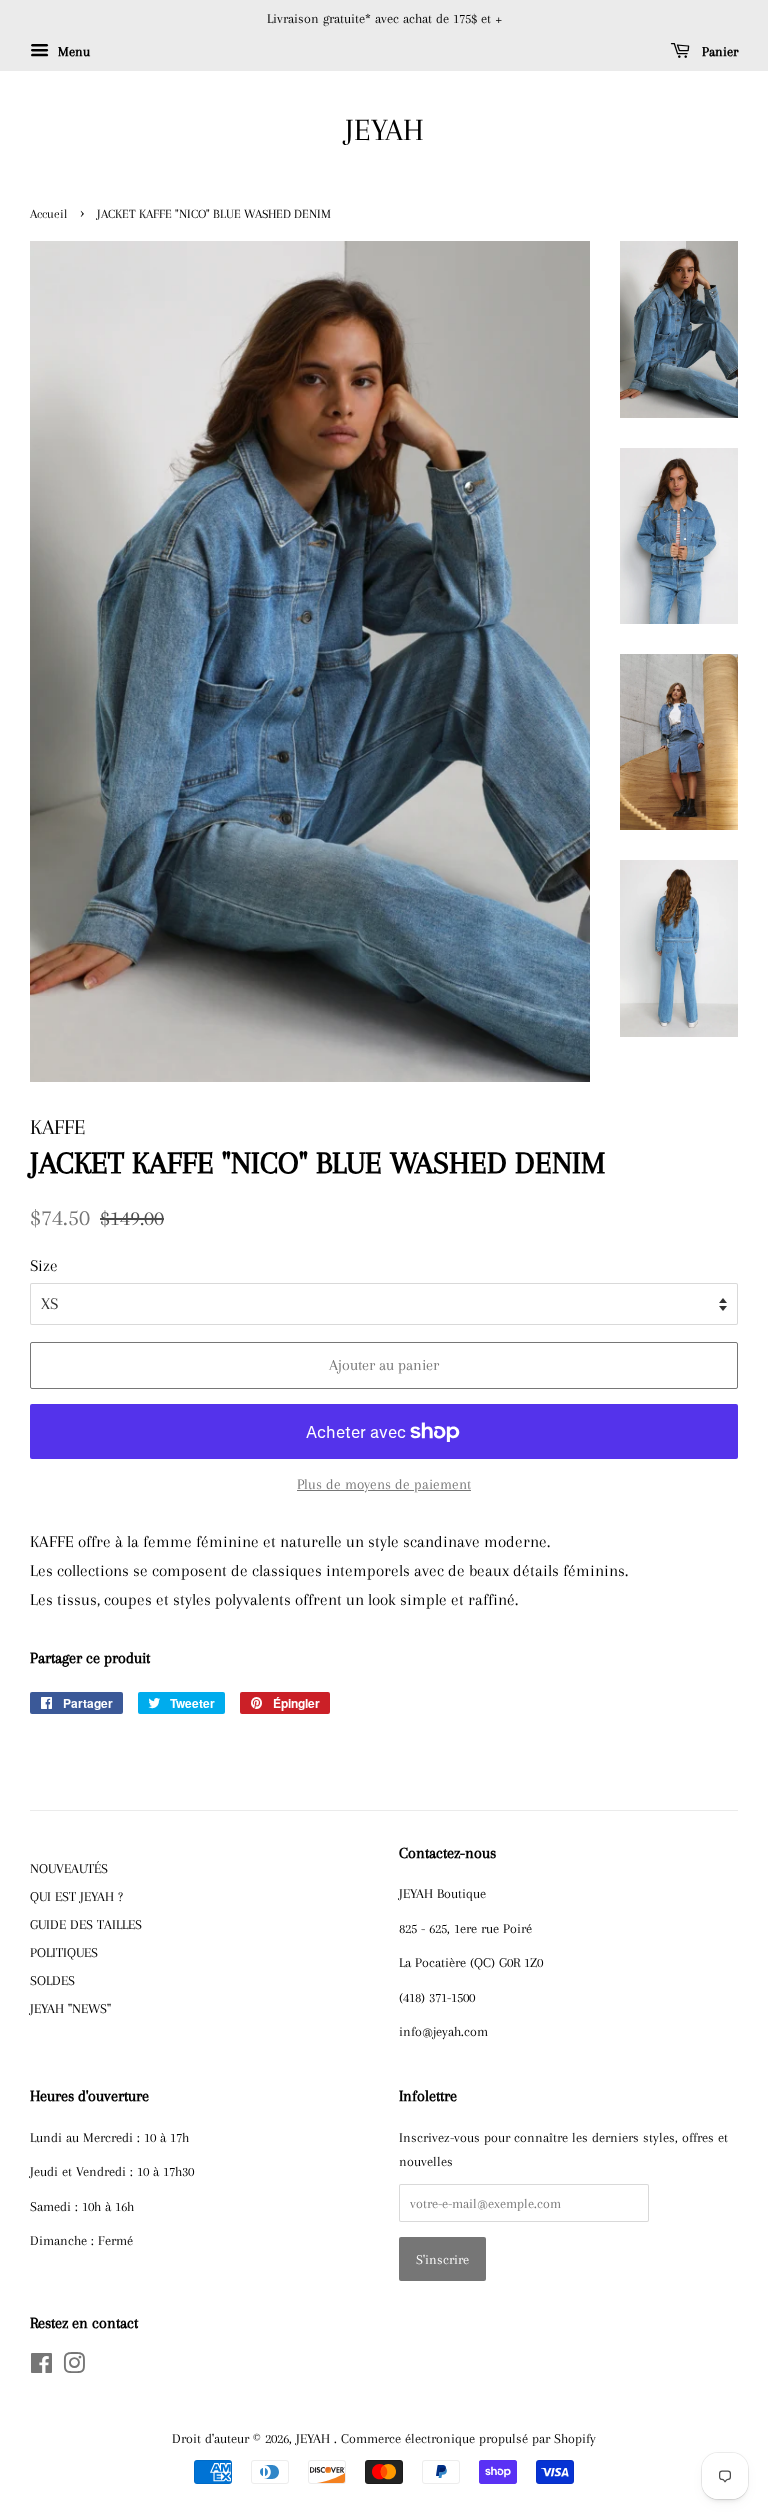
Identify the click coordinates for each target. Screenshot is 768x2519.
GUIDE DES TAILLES (86, 1924)
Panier (718, 51)
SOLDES (52, 1980)
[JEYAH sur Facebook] (41, 2367)
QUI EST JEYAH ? (76, 1896)
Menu (72, 51)
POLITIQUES (64, 1952)
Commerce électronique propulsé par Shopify (468, 2438)
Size (44, 1265)
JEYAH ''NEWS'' (70, 2008)
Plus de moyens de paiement (384, 1484)
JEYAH (384, 129)
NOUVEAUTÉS (69, 1868)
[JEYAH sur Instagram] (74, 2367)
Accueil (48, 214)
